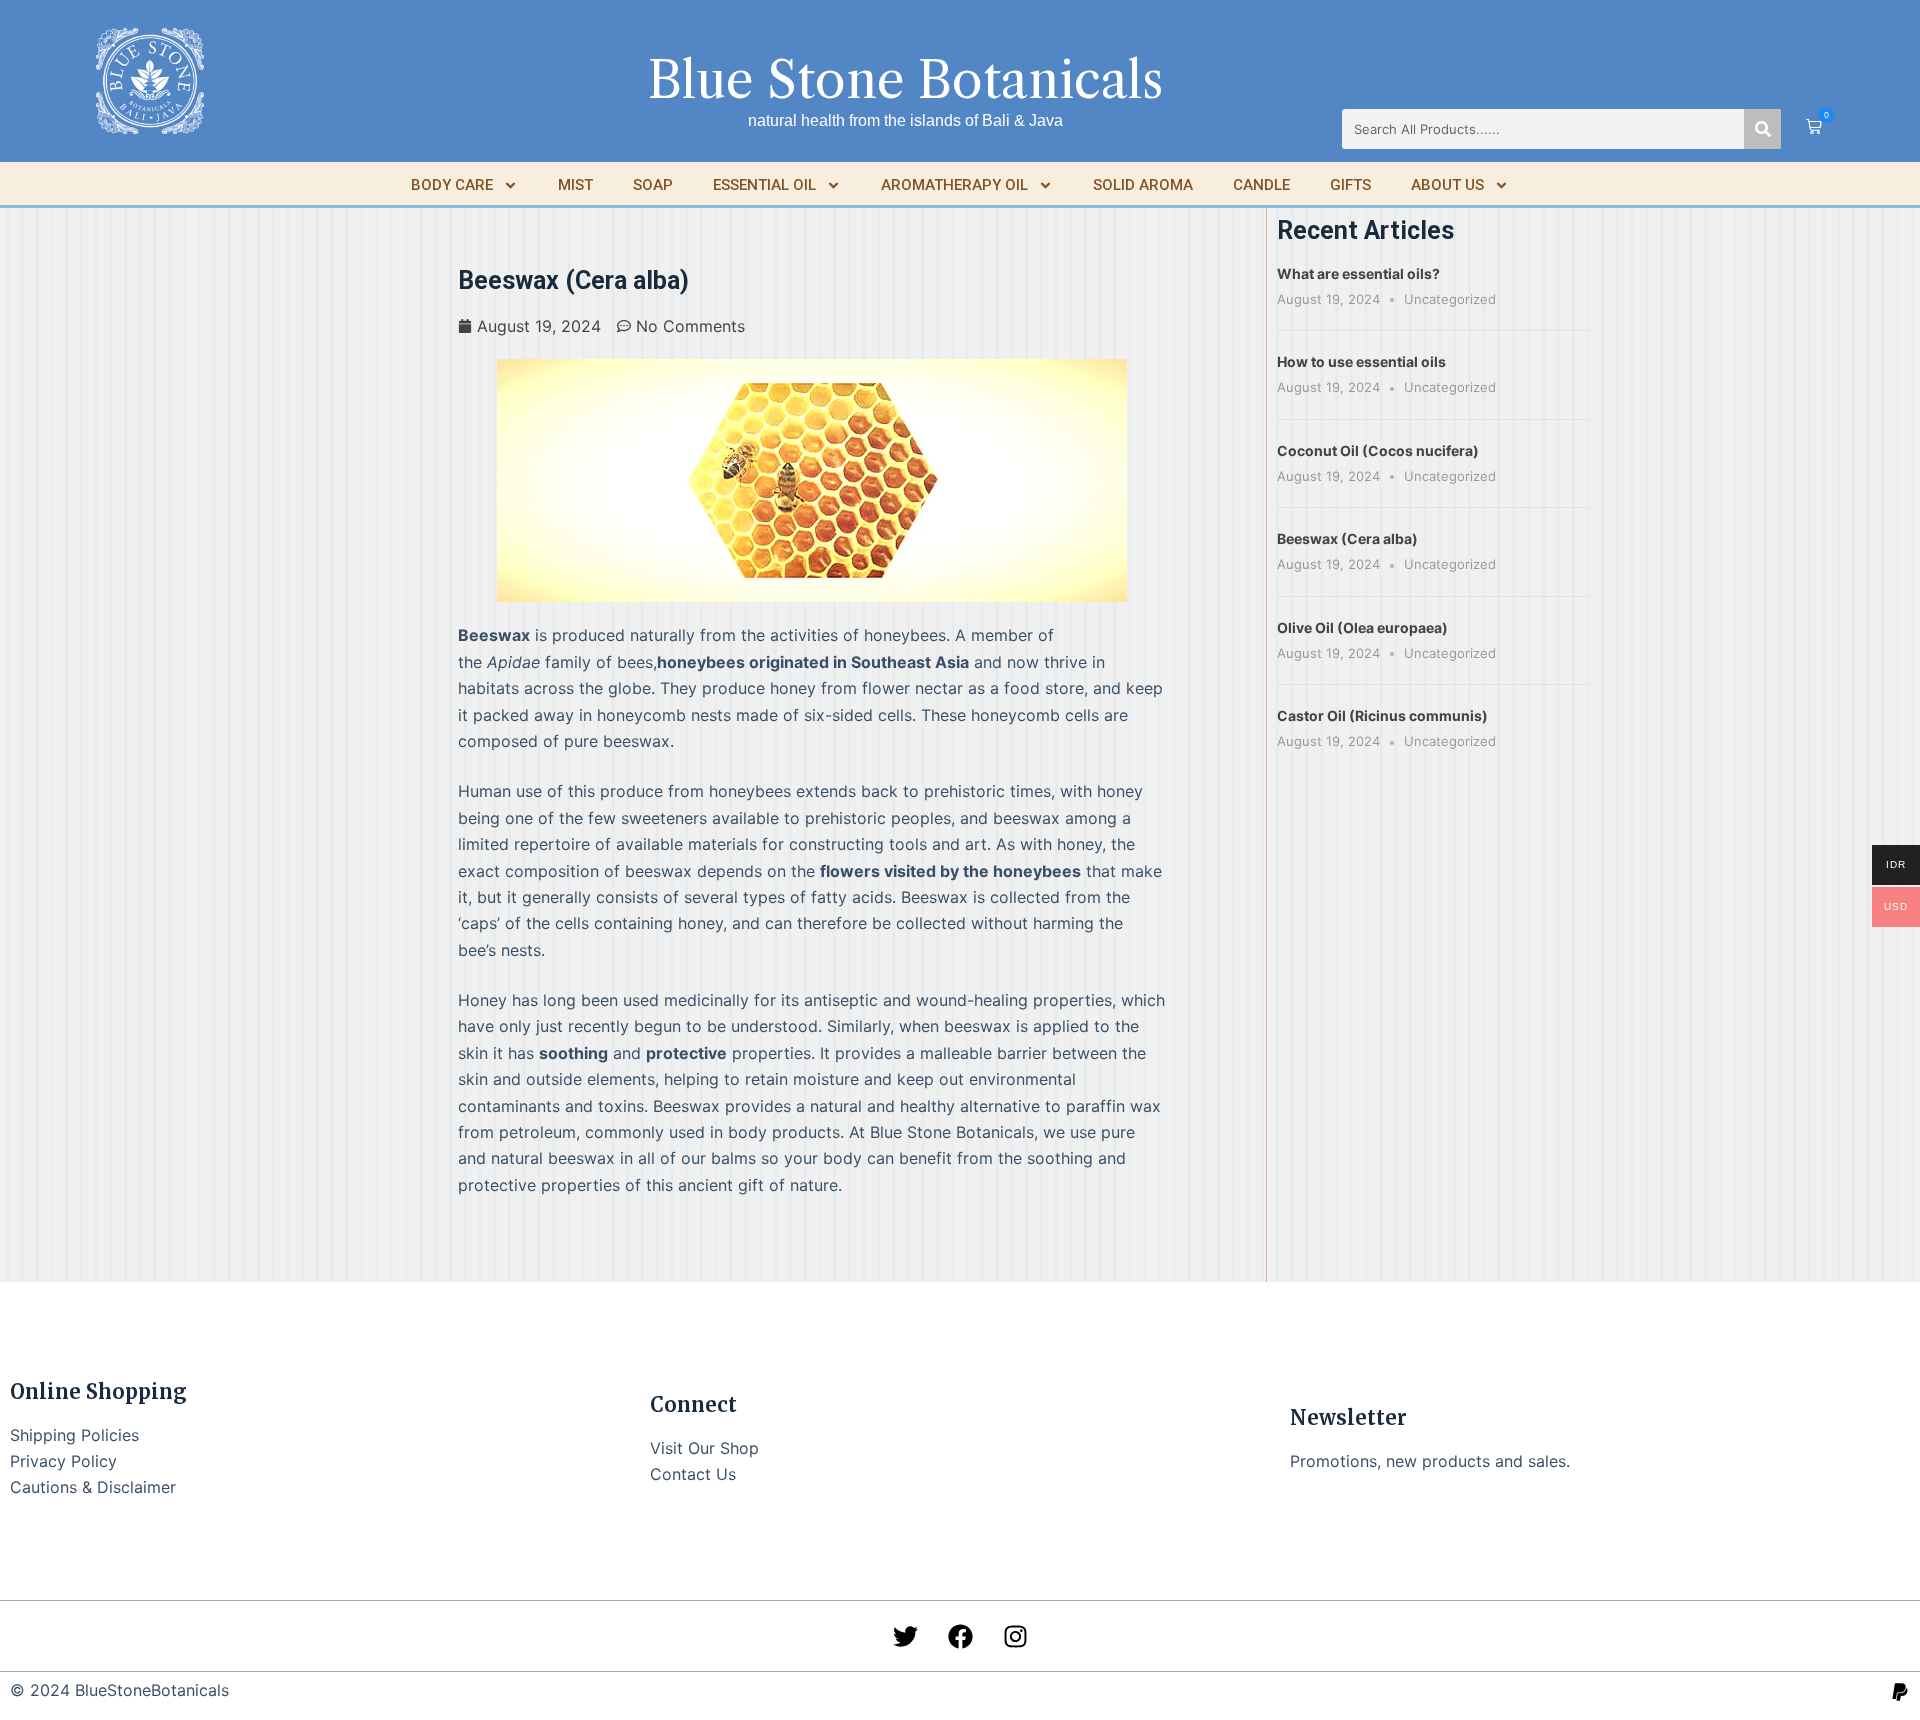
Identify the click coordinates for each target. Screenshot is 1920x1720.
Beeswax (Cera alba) (1347, 538)
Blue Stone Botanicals (905, 80)
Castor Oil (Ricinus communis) (1382, 715)
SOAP (653, 185)
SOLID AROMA (1143, 185)
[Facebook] (960, 1636)
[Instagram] (1015, 1636)
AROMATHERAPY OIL (954, 185)
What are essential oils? (1358, 273)
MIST (575, 185)
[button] (1814, 127)
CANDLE (1261, 185)
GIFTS (1350, 185)
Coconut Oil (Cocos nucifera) (1378, 450)
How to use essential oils (1361, 361)
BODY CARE (452, 185)
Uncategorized (1450, 299)
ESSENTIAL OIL (764, 185)
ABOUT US (1447, 185)
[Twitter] (905, 1636)
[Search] (1762, 129)
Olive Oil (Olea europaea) (1362, 627)
